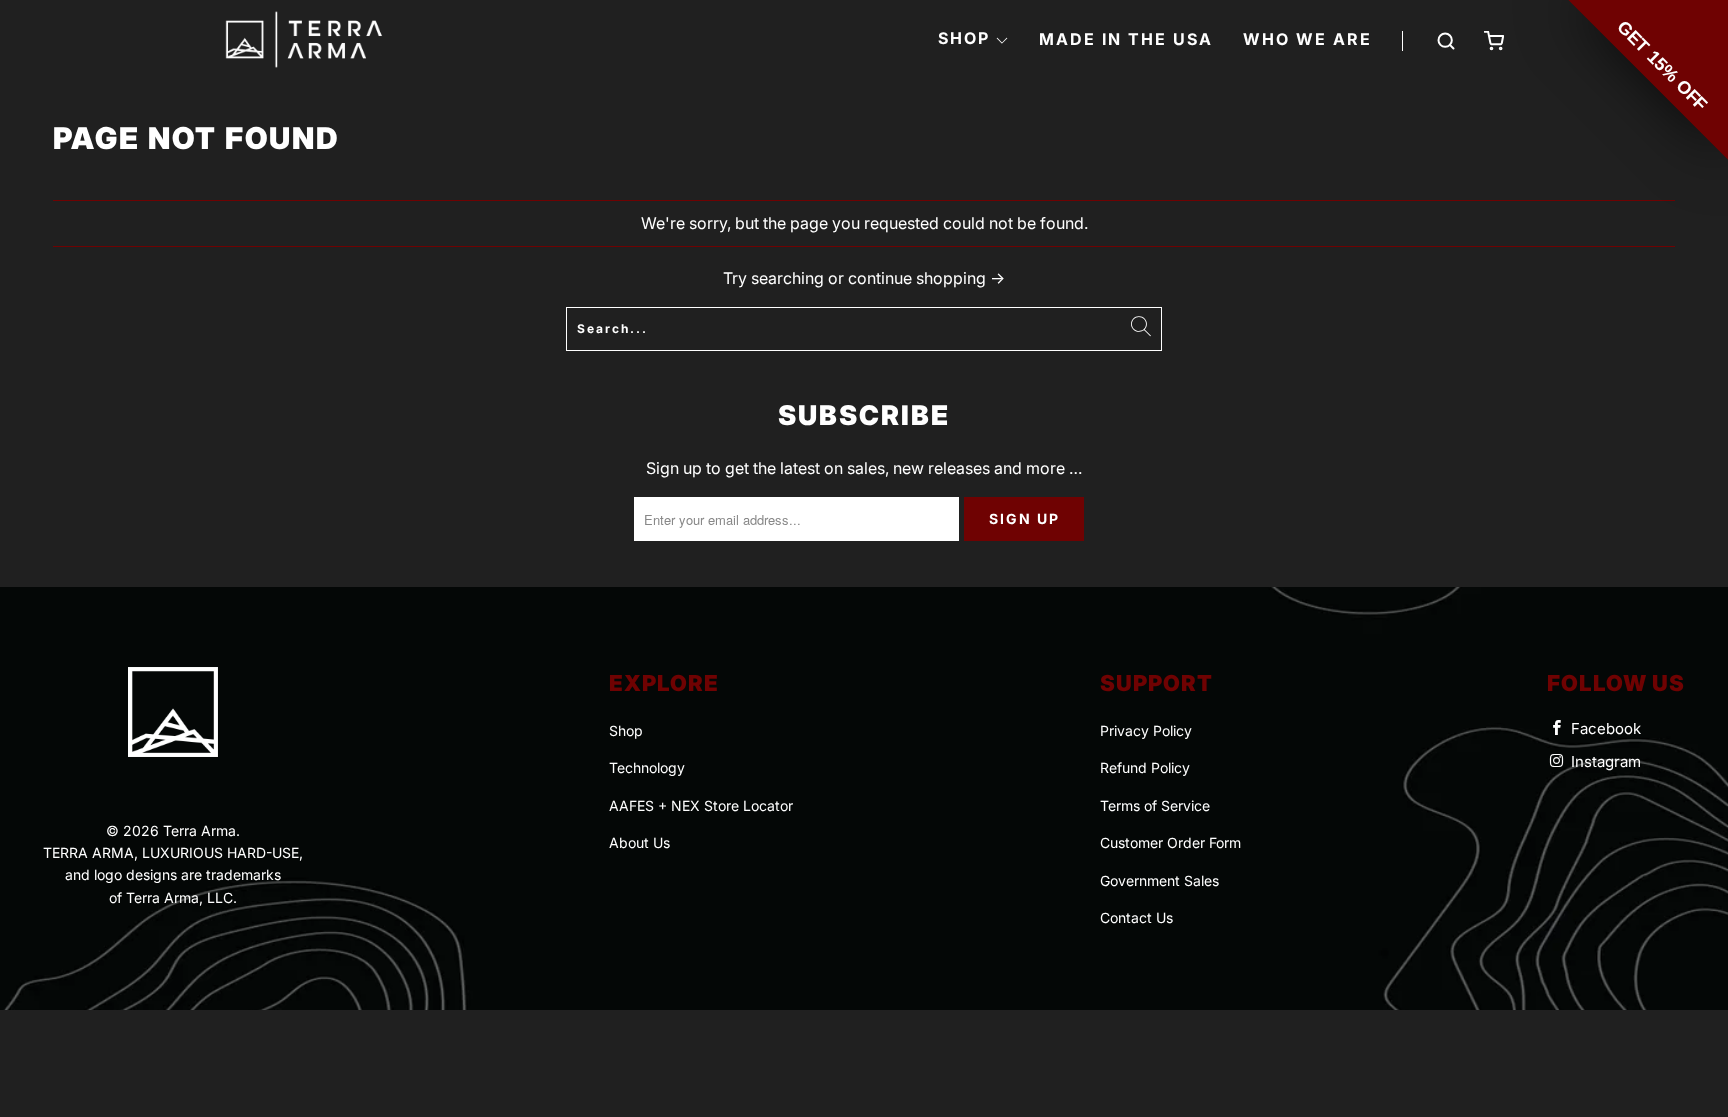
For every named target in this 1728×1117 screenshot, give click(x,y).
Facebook (1604, 729)
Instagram (1604, 762)
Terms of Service (1155, 805)
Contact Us (1136, 917)
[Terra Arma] (304, 41)
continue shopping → (926, 278)
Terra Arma (199, 830)
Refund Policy (1145, 767)
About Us (639, 842)
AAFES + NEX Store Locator (701, 805)
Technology (647, 767)
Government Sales (1159, 880)
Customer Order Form (1170, 842)
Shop (626, 730)
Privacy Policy (1146, 730)
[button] (974, 40)
